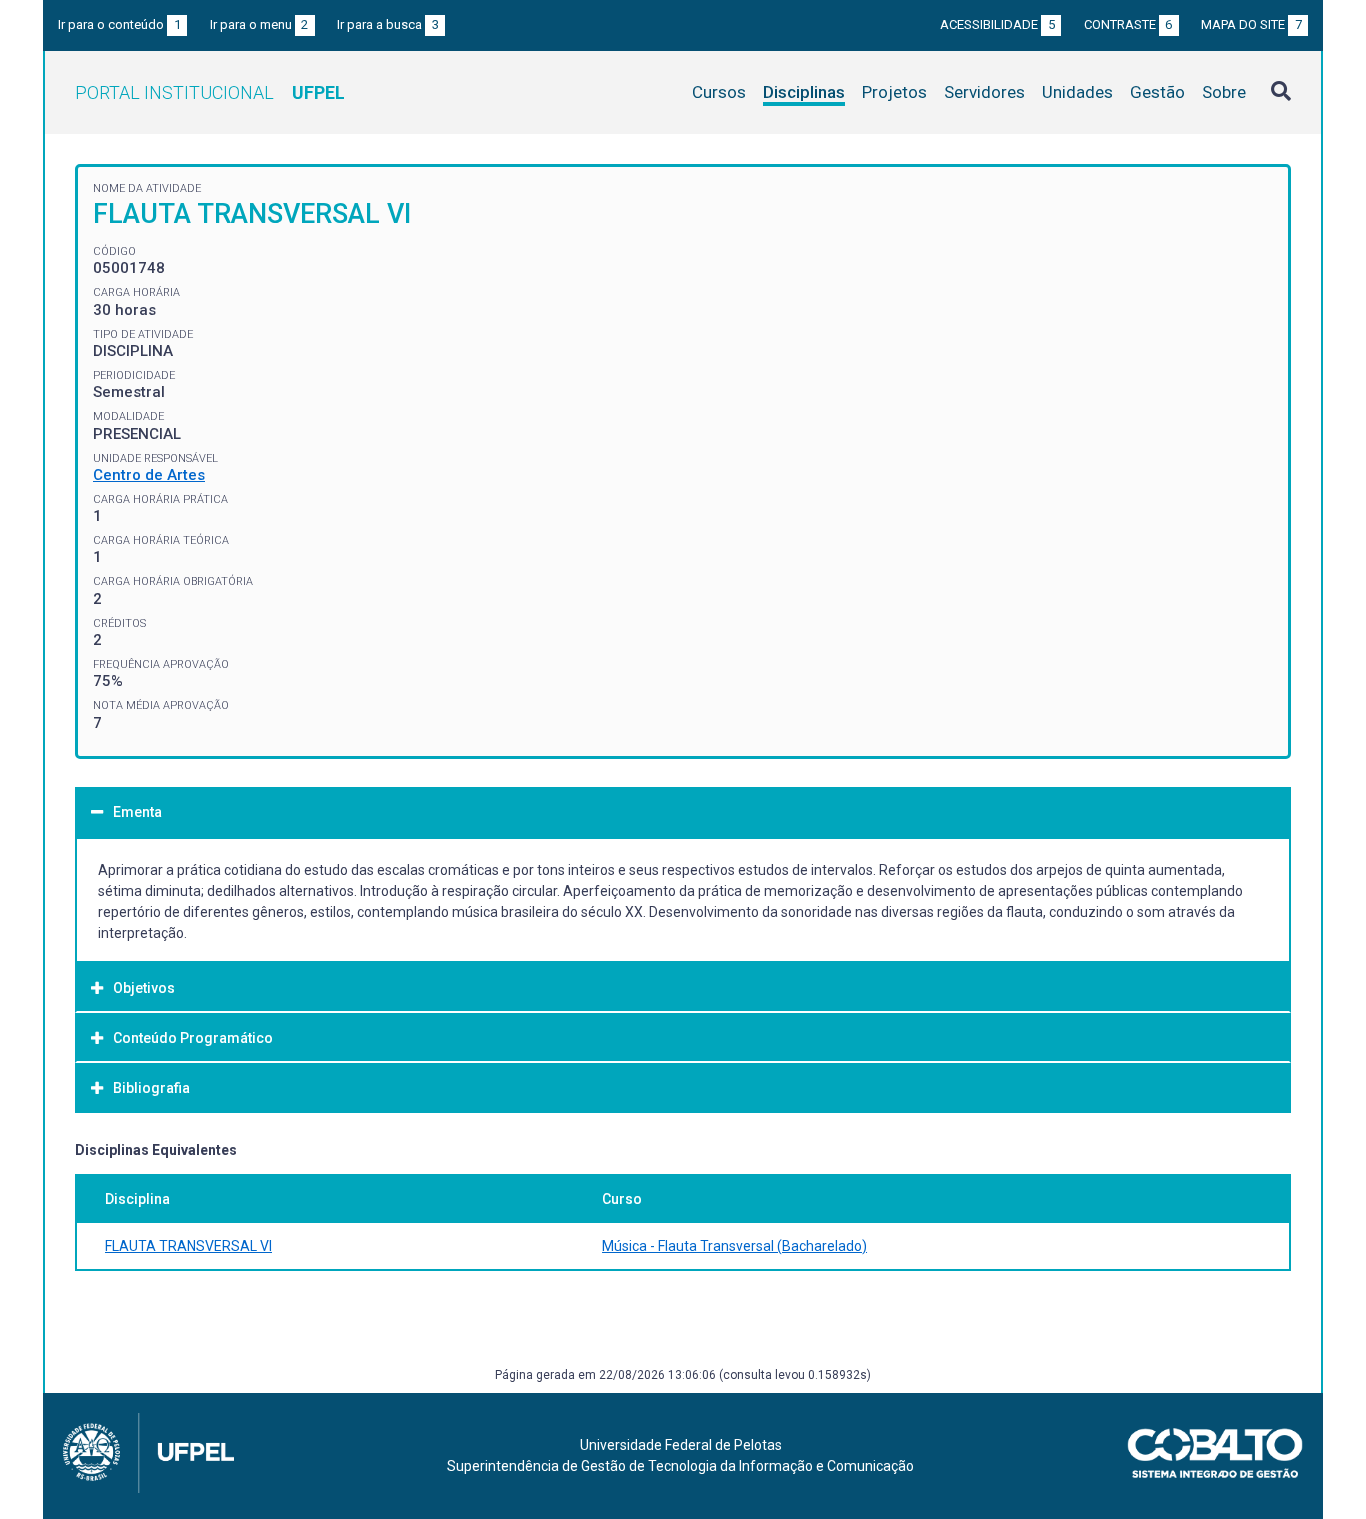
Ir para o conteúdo (119, 24)
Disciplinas (804, 92)
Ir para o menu (259, 24)
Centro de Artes (149, 475)
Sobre (1224, 92)
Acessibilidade (997, 24)
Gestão (1157, 92)
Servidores (984, 92)
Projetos (894, 92)
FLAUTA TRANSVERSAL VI (188, 1246)
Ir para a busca (388, 24)
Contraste (1128, 24)
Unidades (1077, 92)
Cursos (719, 92)
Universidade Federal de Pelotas (681, 1445)
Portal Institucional (210, 92)
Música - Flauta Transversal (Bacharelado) (734, 1246)
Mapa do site (1251, 24)
